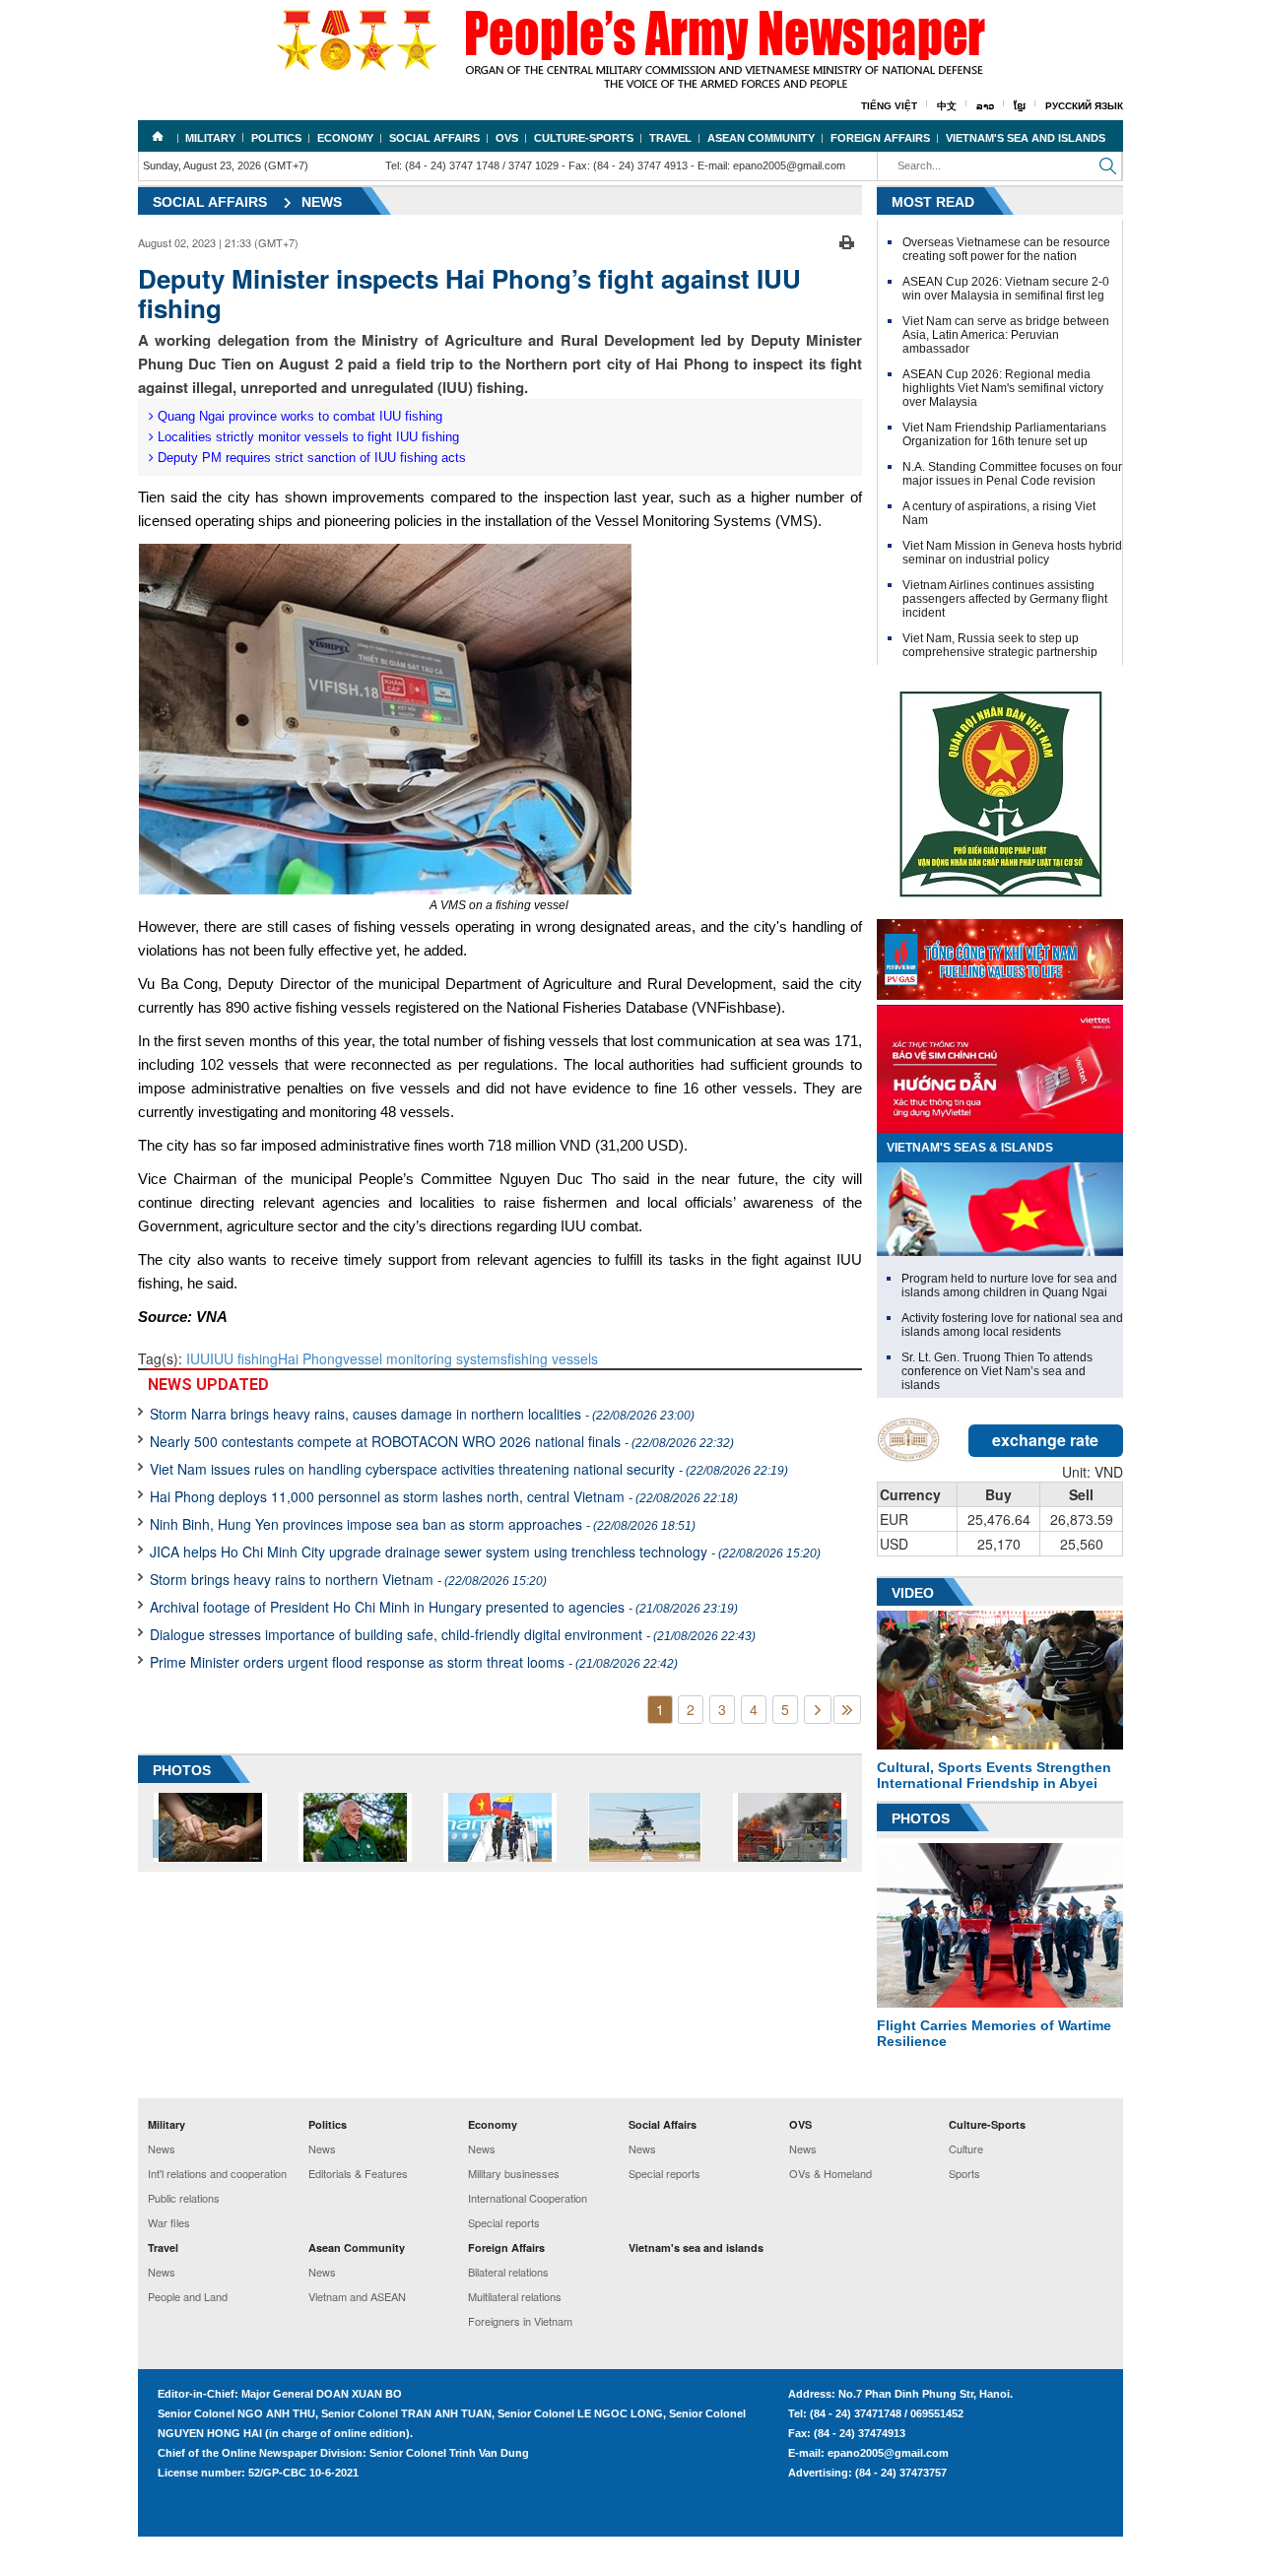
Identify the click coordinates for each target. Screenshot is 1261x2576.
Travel (670, 138)
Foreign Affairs (880, 138)
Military (210, 138)
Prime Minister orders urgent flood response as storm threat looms (414, 1662)
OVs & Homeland (830, 2173)
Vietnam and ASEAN (357, 2296)
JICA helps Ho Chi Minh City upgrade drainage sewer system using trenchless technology (485, 1552)
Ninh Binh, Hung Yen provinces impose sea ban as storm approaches (423, 1524)
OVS (507, 138)
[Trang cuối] (847, 1710)
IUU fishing (244, 1358)
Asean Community (761, 138)
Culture (966, 2148)
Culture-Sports (584, 138)
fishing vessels (553, 1358)
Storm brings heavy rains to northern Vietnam (348, 1579)
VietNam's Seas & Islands (970, 1148)
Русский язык (1084, 106)
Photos (921, 1818)
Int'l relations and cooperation (217, 2173)
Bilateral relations (508, 2272)
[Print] (847, 240)
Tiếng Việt (889, 106)
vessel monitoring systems (425, 1358)
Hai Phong (310, 1358)
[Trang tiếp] (818, 1710)
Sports (964, 2173)
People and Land (188, 2296)
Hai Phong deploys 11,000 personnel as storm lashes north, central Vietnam (444, 1496)
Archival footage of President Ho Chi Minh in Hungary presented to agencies (444, 1607)
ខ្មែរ (1020, 106)
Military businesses (514, 2173)
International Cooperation (528, 2198)
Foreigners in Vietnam (520, 2321)
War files (169, 2222)
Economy (345, 138)
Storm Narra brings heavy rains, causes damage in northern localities (422, 1414)
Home (158, 136)
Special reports (504, 2222)
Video (913, 1593)
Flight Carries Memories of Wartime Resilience (994, 2033)
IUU (198, 1358)
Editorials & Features (358, 2173)
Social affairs (210, 202)
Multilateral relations (515, 2296)
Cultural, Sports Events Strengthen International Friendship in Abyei (994, 1775)
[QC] (1000, 955)
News (322, 202)
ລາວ (985, 106)
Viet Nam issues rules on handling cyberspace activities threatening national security (469, 1469)
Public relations (184, 2198)
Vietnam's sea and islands (1026, 138)
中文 (947, 106)
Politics (276, 138)
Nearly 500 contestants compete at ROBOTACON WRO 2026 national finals (442, 1441)
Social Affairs (434, 138)
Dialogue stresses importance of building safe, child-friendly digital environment (453, 1634)
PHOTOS (182, 1770)
